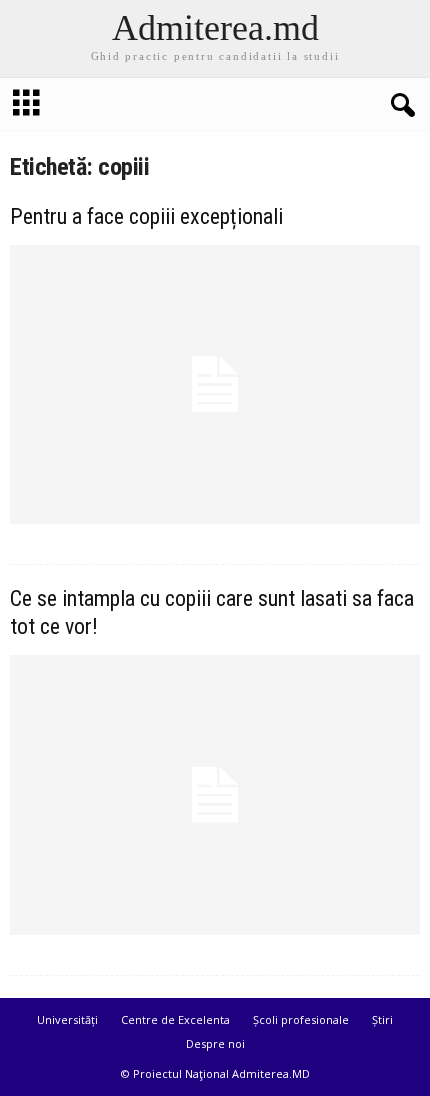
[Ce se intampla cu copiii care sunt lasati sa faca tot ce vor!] (215, 794)
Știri (382, 1019)
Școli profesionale (301, 1019)
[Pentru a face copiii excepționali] (215, 384)
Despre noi (215, 1043)
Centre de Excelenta (175, 1019)
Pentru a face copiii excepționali (146, 216)
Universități (67, 1019)
